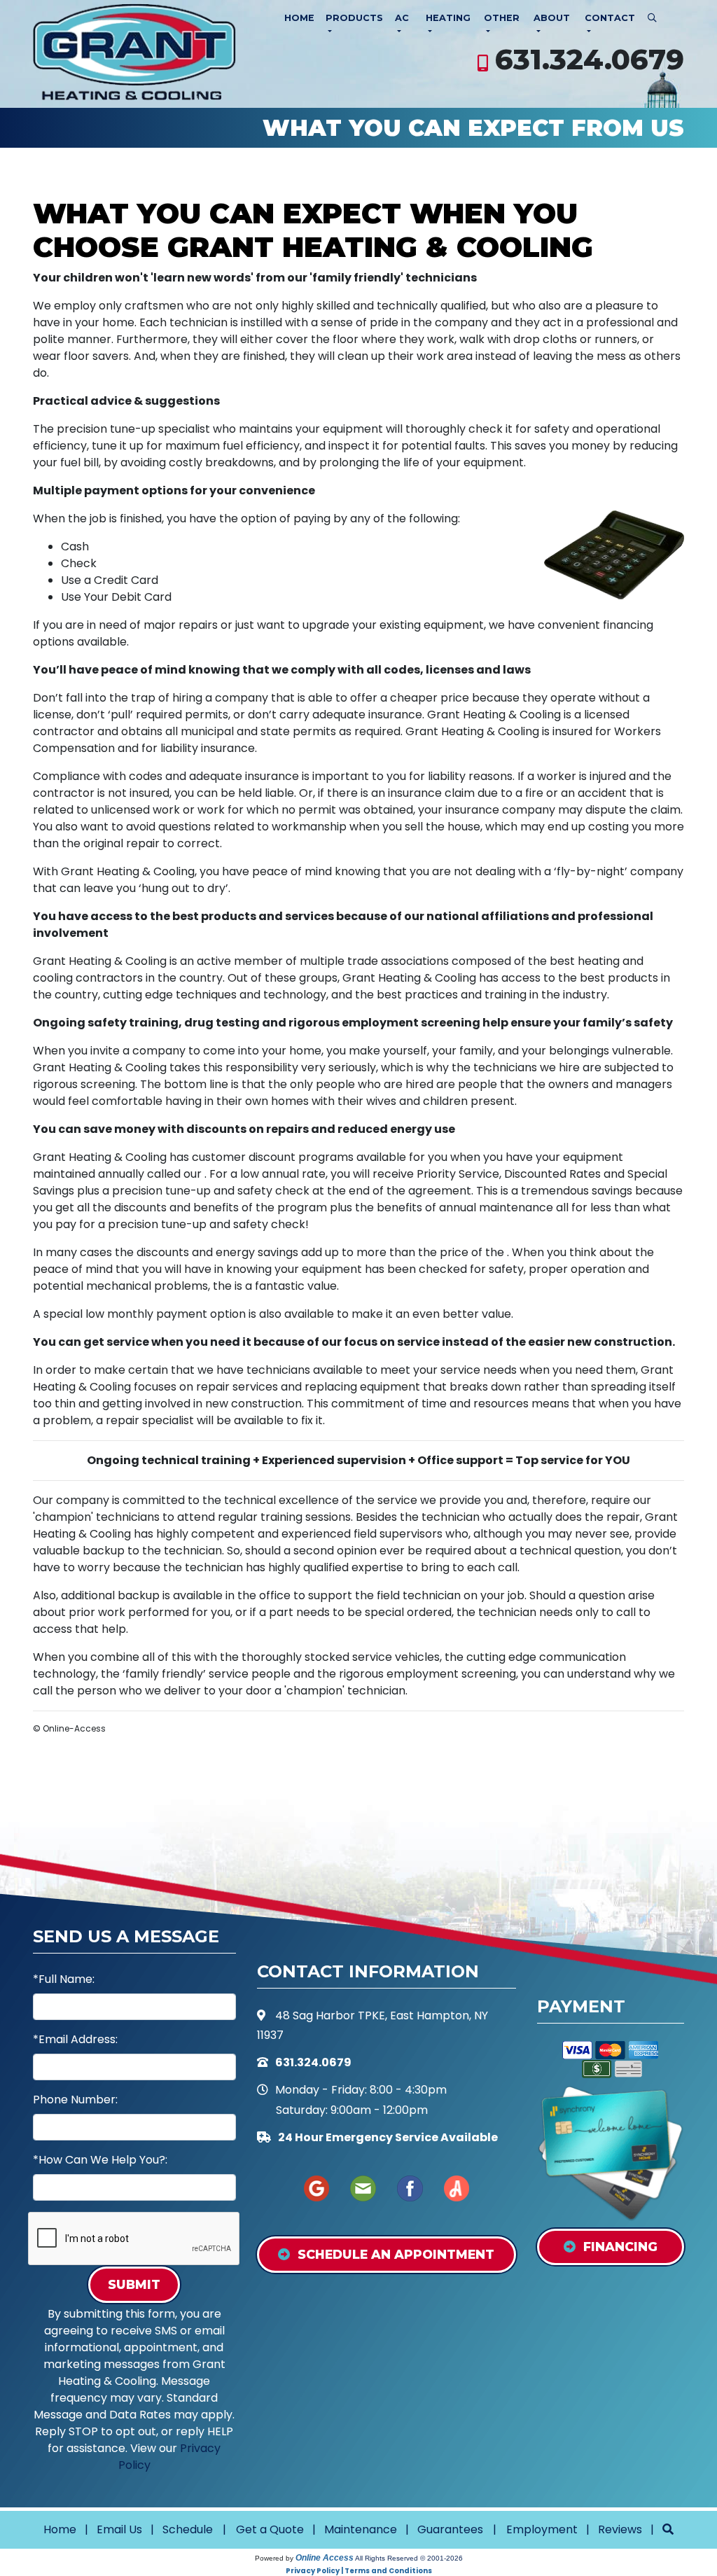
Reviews (620, 2529)
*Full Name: (64, 1979)
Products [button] (354, 18)
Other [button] (502, 18)
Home (299, 18)
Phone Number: (75, 2100)
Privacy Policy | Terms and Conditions (359, 2571)
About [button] (552, 18)
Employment (542, 2529)
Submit (134, 2284)
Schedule (188, 2529)
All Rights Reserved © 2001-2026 (409, 2558)
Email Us (119, 2529)
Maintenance (361, 2529)
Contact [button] (610, 18)
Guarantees (450, 2529)
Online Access (325, 2558)
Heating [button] (448, 18)
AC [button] (402, 18)
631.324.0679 (590, 59)
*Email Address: (75, 2039)
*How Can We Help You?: (100, 2160)
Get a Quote (270, 2529)
